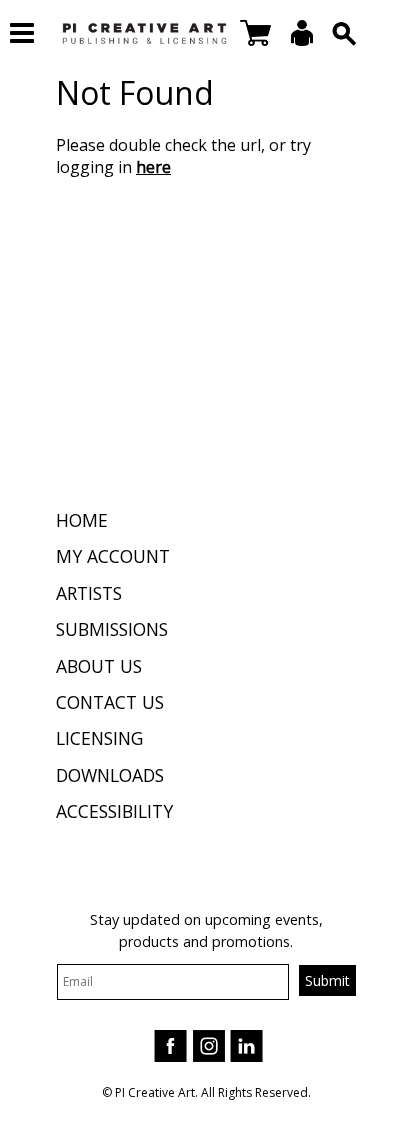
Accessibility (114, 811)
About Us (99, 666)
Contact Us (110, 702)
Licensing (99, 738)
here (153, 167)
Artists (89, 593)
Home (82, 520)
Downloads (110, 775)
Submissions (112, 629)
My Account (113, 556)
